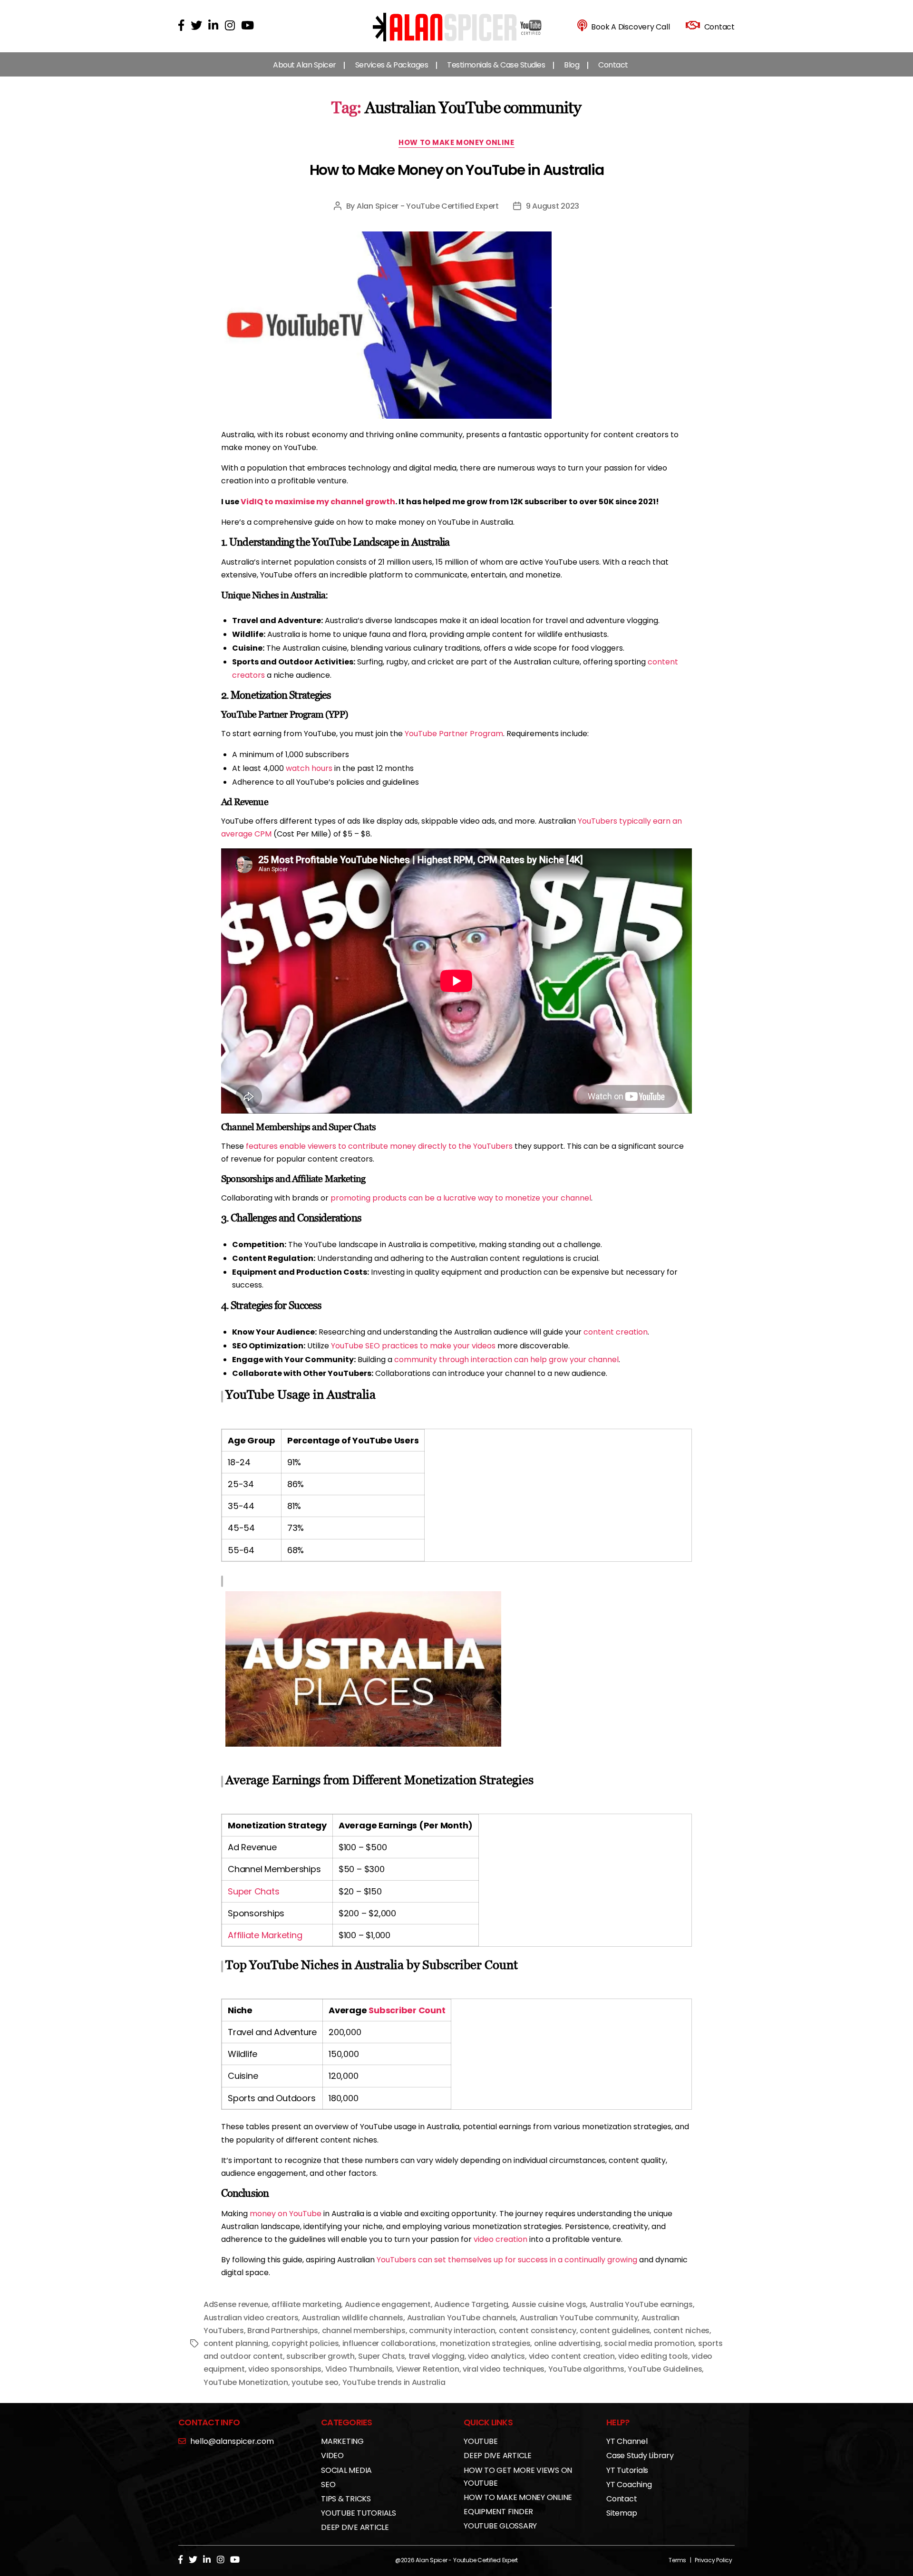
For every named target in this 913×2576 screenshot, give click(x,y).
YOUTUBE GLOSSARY (500, 2526)
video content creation (572, 2356)
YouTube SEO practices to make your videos (413, 1346)
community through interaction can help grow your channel (506, 1360)
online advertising (567, 2343)
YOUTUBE (481, 2441)
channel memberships (364, 2331)
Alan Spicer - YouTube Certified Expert (428, 206)
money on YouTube (286, 2214)
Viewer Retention (428, 2369)
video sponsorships (285, 2369)
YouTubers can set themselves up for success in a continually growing (507, 2260)
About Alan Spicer (305, 65)
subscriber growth (320, 2356)
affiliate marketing (306, 2304)
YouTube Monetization (246, 2382)
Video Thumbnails (359, 2369)
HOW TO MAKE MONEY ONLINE (456, 143)
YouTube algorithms (586, 2369)
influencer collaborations (389, 2343)
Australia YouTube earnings (641, 2304)
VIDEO (332, 2456)
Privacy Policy (714, 2560)
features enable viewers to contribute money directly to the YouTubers (379, 1146)
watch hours (309, 768)
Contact (613, 65)
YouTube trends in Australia (394, 2382)
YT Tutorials (627, 2470)
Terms (677, 2560)
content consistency (538, 2331)
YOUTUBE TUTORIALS (359, 2513)
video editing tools (653, 2356)
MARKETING (342, 2441)
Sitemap (622, 2513)
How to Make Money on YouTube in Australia (457, 170)
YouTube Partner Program (454, 734)
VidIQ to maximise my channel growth (318, 502)
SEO (328, 2485)
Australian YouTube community (579, 2318)
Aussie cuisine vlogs (549, 2304)
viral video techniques (504, 2369)
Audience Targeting (471, 2304)
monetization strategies (485, 2343)
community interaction (452, 2331)
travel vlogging (437, 2356)
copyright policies (305, 2343)
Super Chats (253, 1891)
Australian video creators (251, 2318)
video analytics (496, 2356)
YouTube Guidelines (665, 2369)
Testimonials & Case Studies (496, 65)
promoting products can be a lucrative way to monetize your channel (461, 1198)
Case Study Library (640, 2456)
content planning (236, 2343)
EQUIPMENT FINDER (498, 2512)
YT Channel (627, 2441)
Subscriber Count (407, 2010)
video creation (500, 2239)
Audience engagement (388, 2304)
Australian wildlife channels (353, 2318)
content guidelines (615, 2331)
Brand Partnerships (283, 2331)
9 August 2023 (553, 206)
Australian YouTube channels (462, 2318)
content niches (681, 2331)
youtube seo (315, 2382)
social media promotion (649, 2343)
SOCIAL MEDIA (346, 2470)
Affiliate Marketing (265, 1935)
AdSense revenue (236, 2304)
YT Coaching (629, 2485)
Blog (572, 65)
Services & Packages (392, 65)
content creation (616, 1332)
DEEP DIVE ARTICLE (355, 2527)
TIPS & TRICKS (346, 2499)
